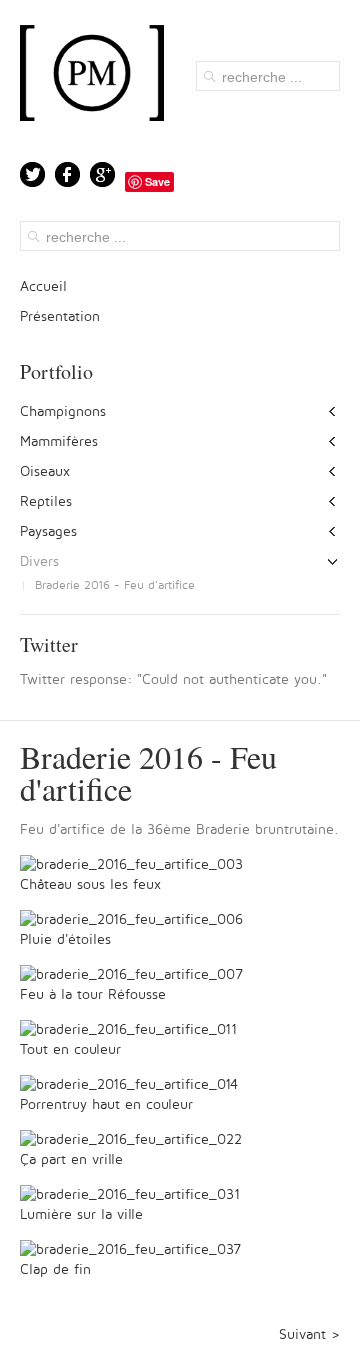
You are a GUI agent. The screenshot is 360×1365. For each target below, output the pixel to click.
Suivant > (309, 1334)
